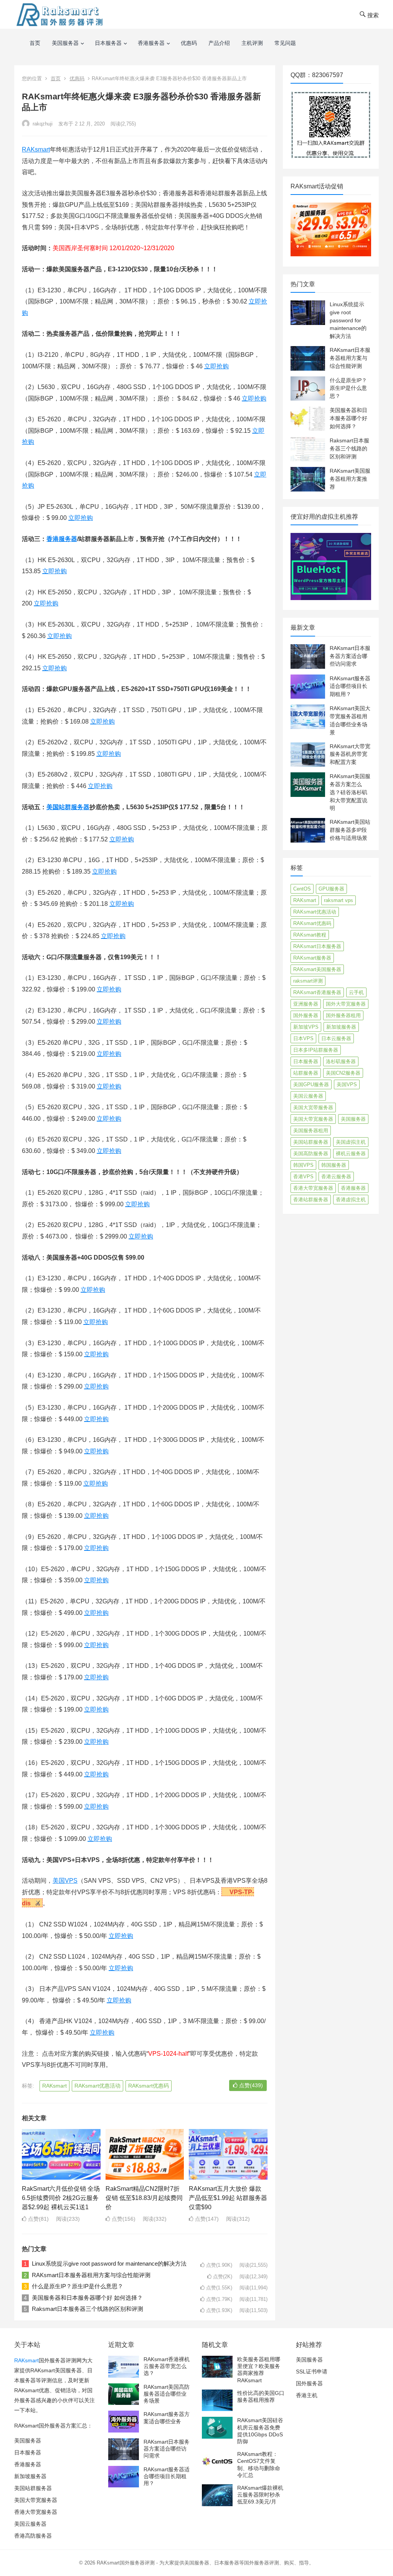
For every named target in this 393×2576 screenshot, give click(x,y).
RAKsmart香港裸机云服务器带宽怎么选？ (167, 2366)
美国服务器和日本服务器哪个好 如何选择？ (87, 2298)
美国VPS (65, 1881)
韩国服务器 (334, 1165)
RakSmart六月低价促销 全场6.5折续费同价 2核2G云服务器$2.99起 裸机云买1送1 (61, 2198)
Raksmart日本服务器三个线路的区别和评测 (88, 2309)
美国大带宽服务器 (313, 1119)
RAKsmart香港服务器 (317, 992)
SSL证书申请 (312, 2372)
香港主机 (307, 2395)
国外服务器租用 (343, 1015)
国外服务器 (306, 1015)
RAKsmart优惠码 (149, 2086)
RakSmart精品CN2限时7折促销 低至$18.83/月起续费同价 (144, 2198)
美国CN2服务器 (343, 1073)
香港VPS (303, 1177)
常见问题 (285, 43)
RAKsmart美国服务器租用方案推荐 (350, 479)
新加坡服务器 (341, 1027)
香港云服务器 (336, 1177)
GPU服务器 (331, 889)
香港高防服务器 (33, 2536)
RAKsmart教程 (310, 935)
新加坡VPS (306, 1027)
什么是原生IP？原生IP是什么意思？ (78, 2286)
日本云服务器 (336, 1038)
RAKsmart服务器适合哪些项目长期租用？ (350, 686)
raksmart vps (339, 900)
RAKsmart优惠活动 (97, 2086)
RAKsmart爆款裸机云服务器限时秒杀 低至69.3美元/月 (260, 2495)
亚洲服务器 (306, 1004)
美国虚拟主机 (351, 1142)
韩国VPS (303, 1165)
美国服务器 (65, 43)
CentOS (302, 889)
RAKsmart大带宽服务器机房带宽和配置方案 (350, 754)
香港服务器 (151, 43)
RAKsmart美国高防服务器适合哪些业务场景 (167, 2394)
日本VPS (303, 1038)
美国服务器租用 (311, 1131)
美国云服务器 (308, 1096)
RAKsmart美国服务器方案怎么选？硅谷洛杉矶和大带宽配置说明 (350, 792)
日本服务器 (108, 43)
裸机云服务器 (351, 1154)
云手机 (356, 992)
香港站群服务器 (311, 1200)
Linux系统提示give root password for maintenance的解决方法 (109, 2263)
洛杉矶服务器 (341, 1061)
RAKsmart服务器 (312, 958)
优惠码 (189, 43)
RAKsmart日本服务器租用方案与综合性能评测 (91, 2275)
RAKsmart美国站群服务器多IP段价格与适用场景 (350, 830)
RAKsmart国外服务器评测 (126, 2563)
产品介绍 (219, 43)
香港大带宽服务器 (313, 1188)
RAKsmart (36, 149)
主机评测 (252, 43)
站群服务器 (306, 1073)
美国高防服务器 (311, 1154)
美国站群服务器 (68, 807)
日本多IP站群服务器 (316, 1050)
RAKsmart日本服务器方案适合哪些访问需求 (350, 656)
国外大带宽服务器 (346, 1004)
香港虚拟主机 (351, 1200)
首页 (35, 43)
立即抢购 (216, 366)
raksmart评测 (308, 981)
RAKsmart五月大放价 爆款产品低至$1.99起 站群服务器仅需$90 (228, 2198)
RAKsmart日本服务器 (317, 946)
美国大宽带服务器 (313, 1107)
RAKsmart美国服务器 (317, 969)
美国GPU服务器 (311, 1084)
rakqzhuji (42, 124)
